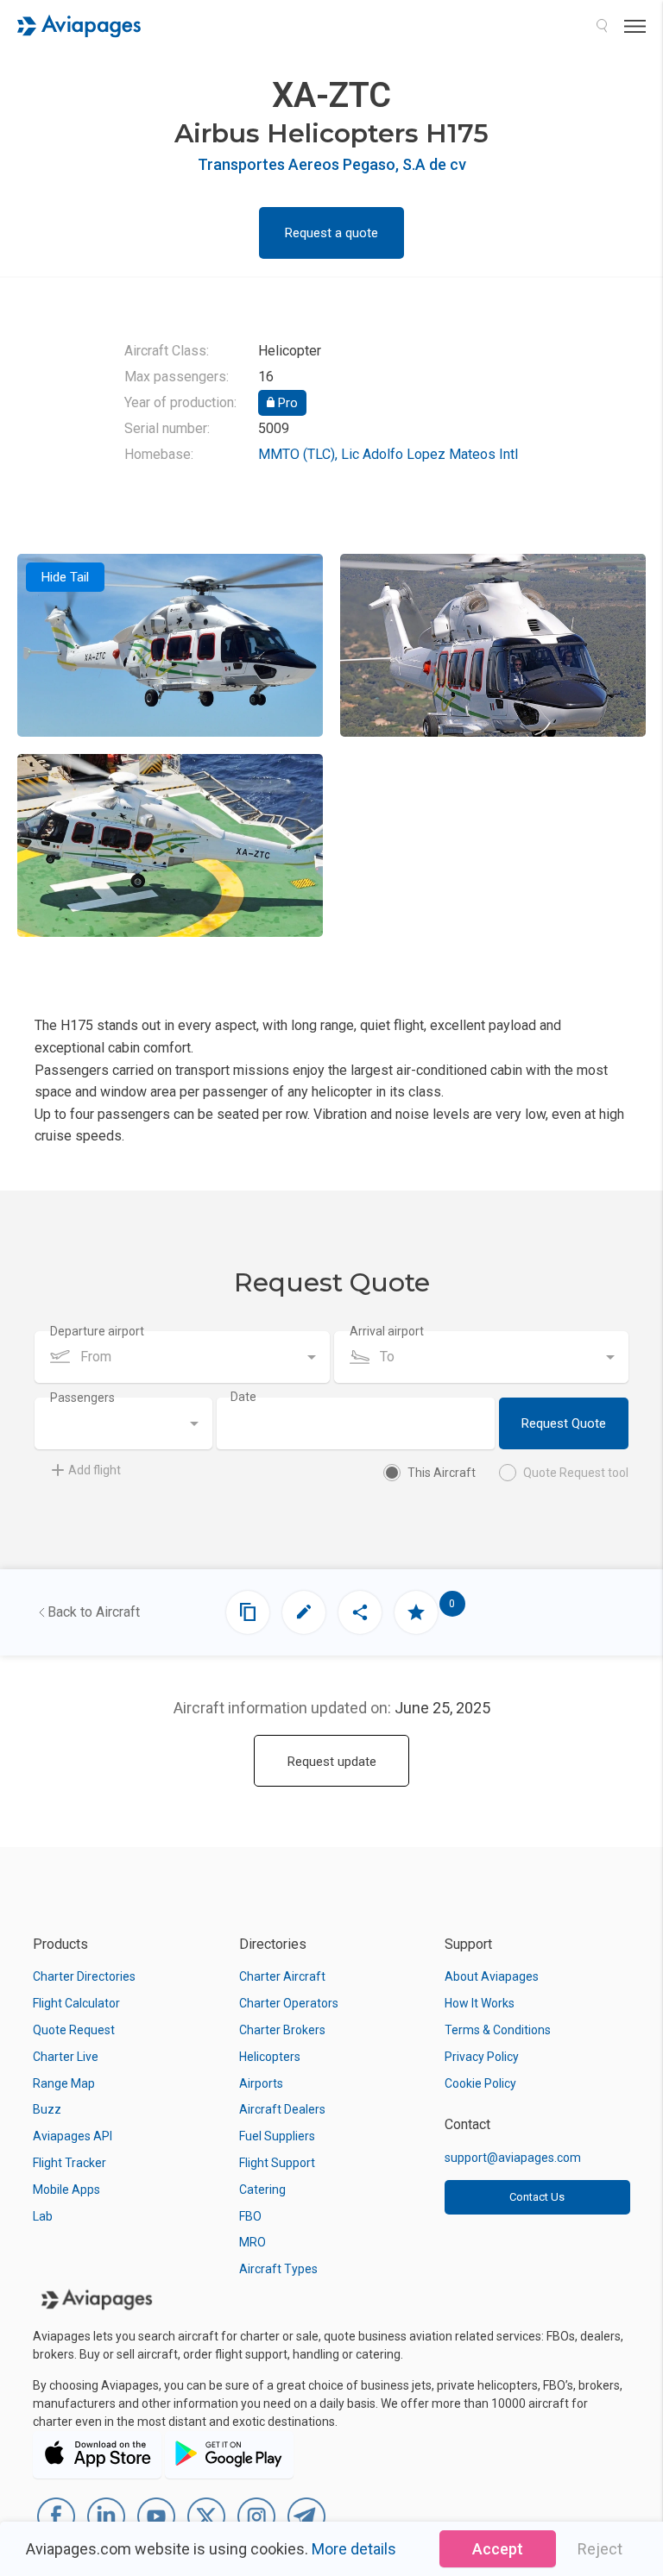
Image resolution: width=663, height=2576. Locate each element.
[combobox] (182, 1357)
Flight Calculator (76, 2003)
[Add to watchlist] (416, 1612)
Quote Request (74, 2030)
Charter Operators (289, 2003)
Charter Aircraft (282, 1976)
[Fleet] (248, 1612)
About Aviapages (492, 1976)
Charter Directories (84, 1976)
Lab (43, 2216)
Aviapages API (73, 2136)
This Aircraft (442, 1473)
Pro (286, 403)
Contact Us (537, 2197)
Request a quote (331, 233)
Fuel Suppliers (277, 2136)
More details (354, 2549)
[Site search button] (602, 26)
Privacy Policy (482, 2057)
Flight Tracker (69, 2163)
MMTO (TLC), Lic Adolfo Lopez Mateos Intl (388, 454)
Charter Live (66, 2057)
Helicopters (270, 2057)
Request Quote (564, 1423)
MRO (253, 2242)
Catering (262, 2190)
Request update (332, 1762)
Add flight (95, 1470)
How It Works (480, 2003)
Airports (261, 2083)
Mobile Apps (66, 2190)
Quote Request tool (576, 1473)
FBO (250, 2216)
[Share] (360, 1612)
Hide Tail (65, 577)
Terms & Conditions (498, 2030)
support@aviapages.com (513, 2158)
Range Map (64, 2083)
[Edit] (304, 1612)
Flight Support (277, 2163)
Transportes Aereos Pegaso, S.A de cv (332, 164)
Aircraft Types (278, 2269)
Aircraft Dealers (282, 2109)
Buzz (47, 2109)
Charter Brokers (282, 2030)
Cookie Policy (480, 2083)
